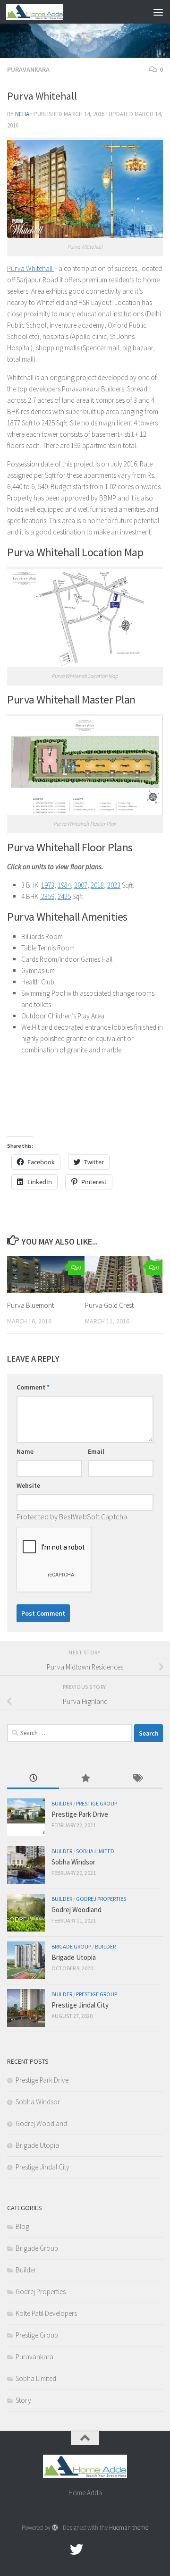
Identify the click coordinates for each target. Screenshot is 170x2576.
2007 (81, 885)
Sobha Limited (95, 1851)
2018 (97, 885)
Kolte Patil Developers (46, 2313)
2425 (64, 896)
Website (28, 1485)
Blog (22, 2226)
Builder (62, 1803)
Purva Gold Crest (109, 1305)
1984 (64, 885)
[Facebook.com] (59, 2550)
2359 (47, 896)
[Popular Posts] (85, 1779)
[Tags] (137, 1779)
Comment (33, 1387)
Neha (22, 114)
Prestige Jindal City (80, 2005)
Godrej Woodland (76, 1910)
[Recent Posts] (33, 1779)
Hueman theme (129, 2528)
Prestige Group (97, 1803)
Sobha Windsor (73, 1862)
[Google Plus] (93, 2550)
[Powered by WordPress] (55, 2528)
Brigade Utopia (74, 1957)
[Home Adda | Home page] (44, 12)
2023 (114, 885)
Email (96, 1451)
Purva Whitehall (30, 268)
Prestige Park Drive (80, 1814)
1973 (48, 885)
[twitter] (76, 2550)
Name (25, 1451)
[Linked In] (110, 2550)
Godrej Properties (101, 1899)
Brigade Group (71, 1946)
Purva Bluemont (30, 1305)
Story (23, 2400)
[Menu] (158, 12)
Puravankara (28, 69)
